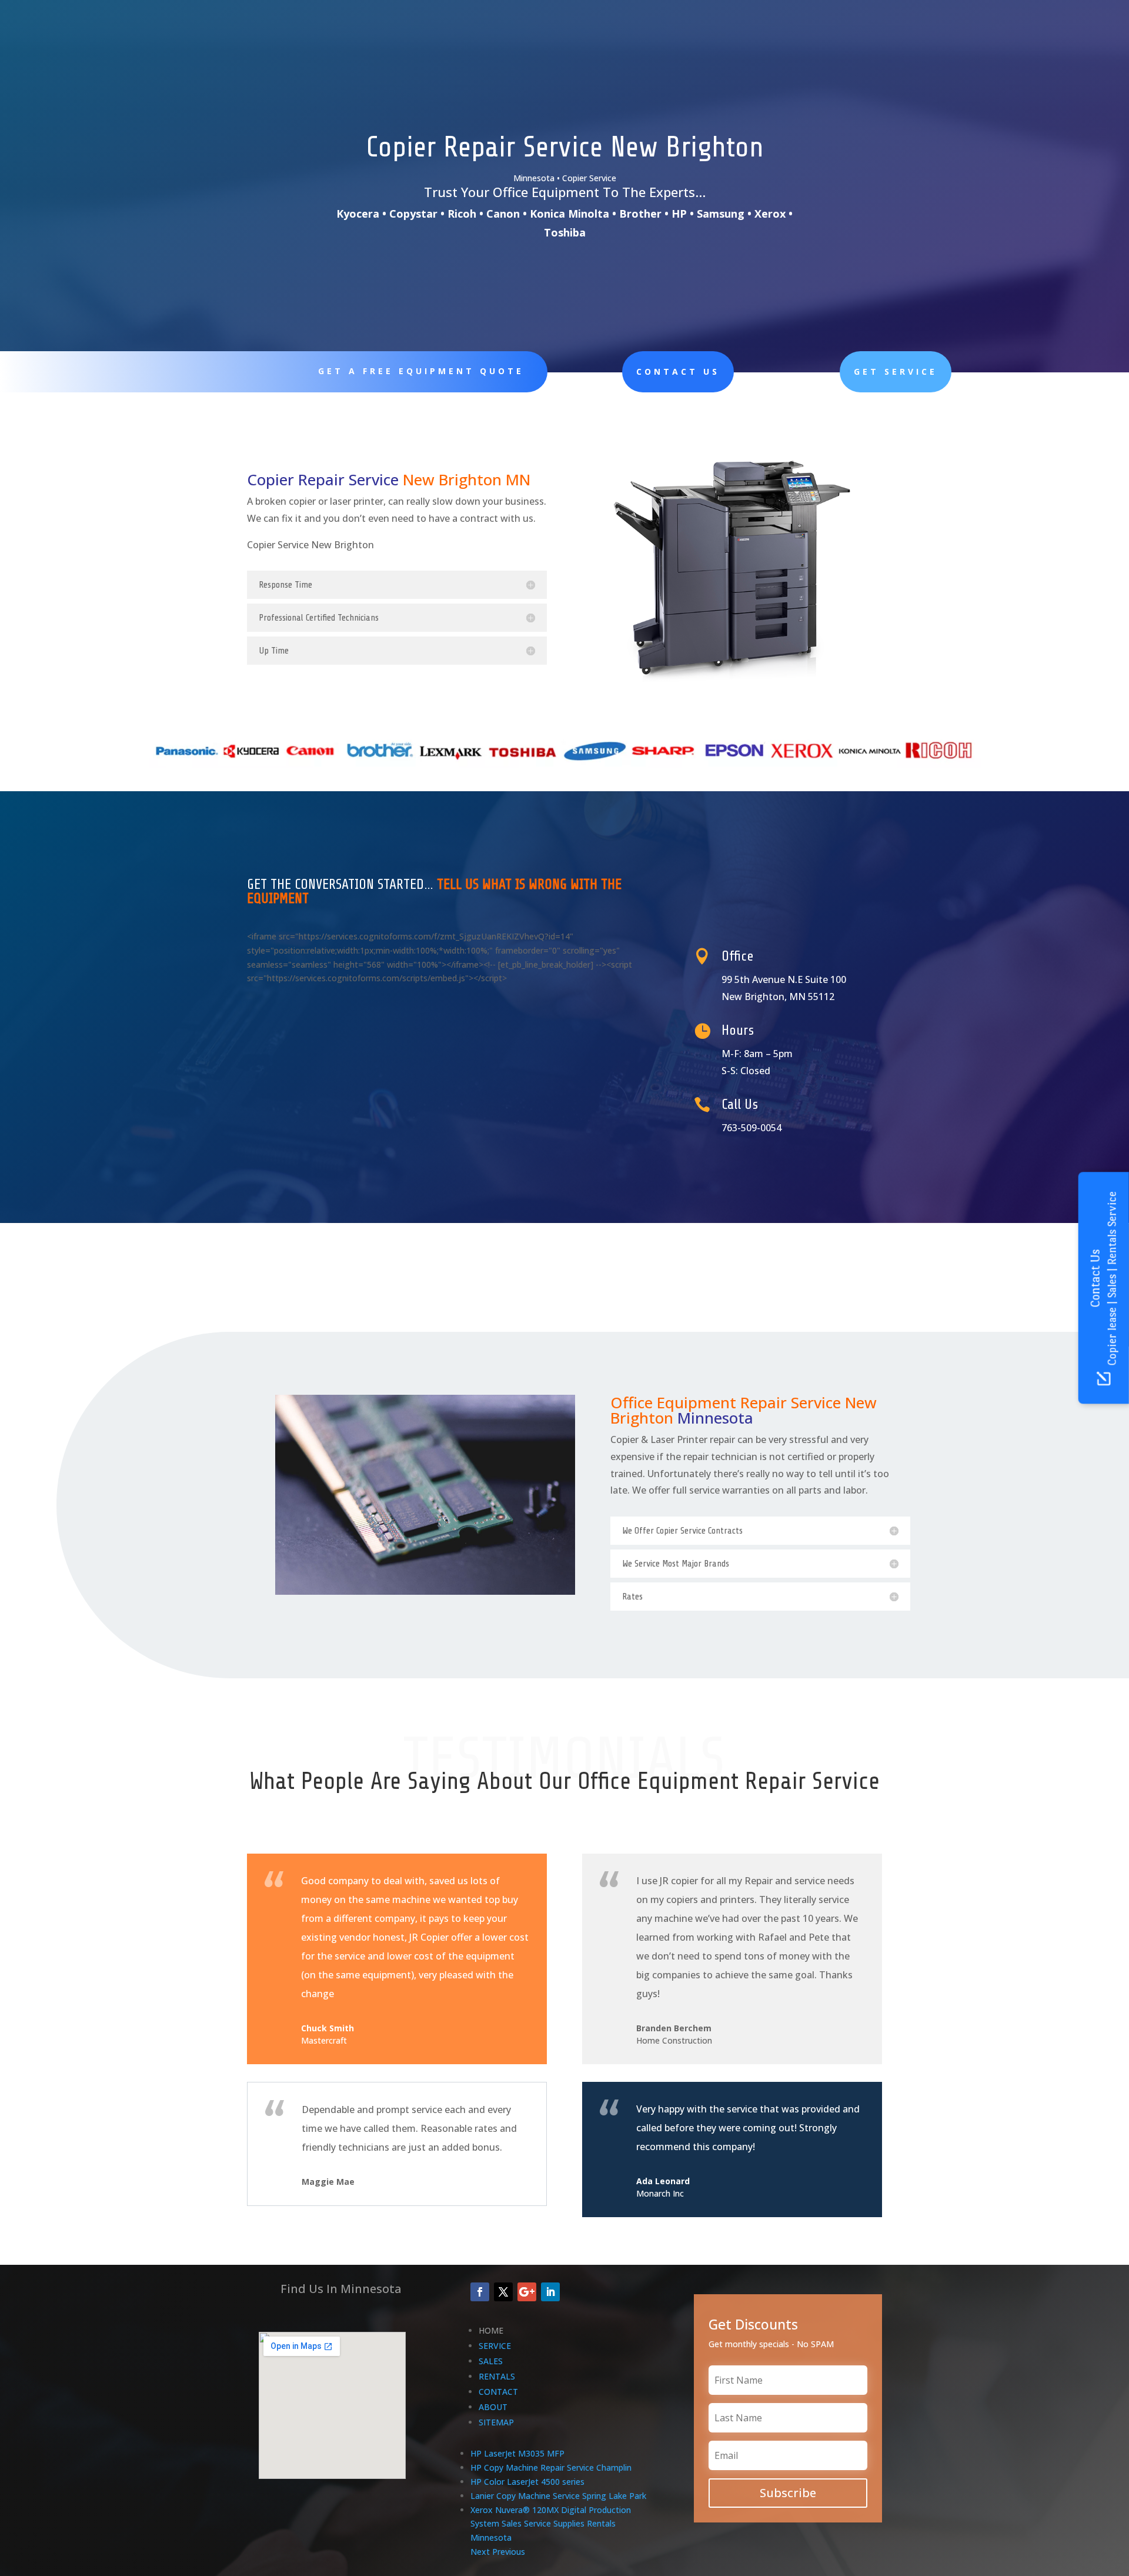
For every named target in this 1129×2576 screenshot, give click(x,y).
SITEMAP (496, 2422)
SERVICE (495, 2346)
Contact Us (678, 371)
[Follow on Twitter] (503, 2292)
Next (480, 2552)
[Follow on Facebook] (480, 2292)
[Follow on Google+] (527, 2292)
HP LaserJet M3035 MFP (517, 2453)
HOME (491, 2330)
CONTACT (498, 2392)
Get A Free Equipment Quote (421, 371)
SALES (491, 2361)
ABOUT (493, 2407)
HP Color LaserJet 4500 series (527, 2482)
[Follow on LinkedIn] (550, 2292)
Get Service (896, 371)
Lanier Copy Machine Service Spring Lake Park (558, 2496)
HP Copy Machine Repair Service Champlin (551, 2467)
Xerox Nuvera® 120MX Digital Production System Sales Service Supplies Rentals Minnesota (551, 2524)
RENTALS (497, 2376)
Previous (509, 2552)
